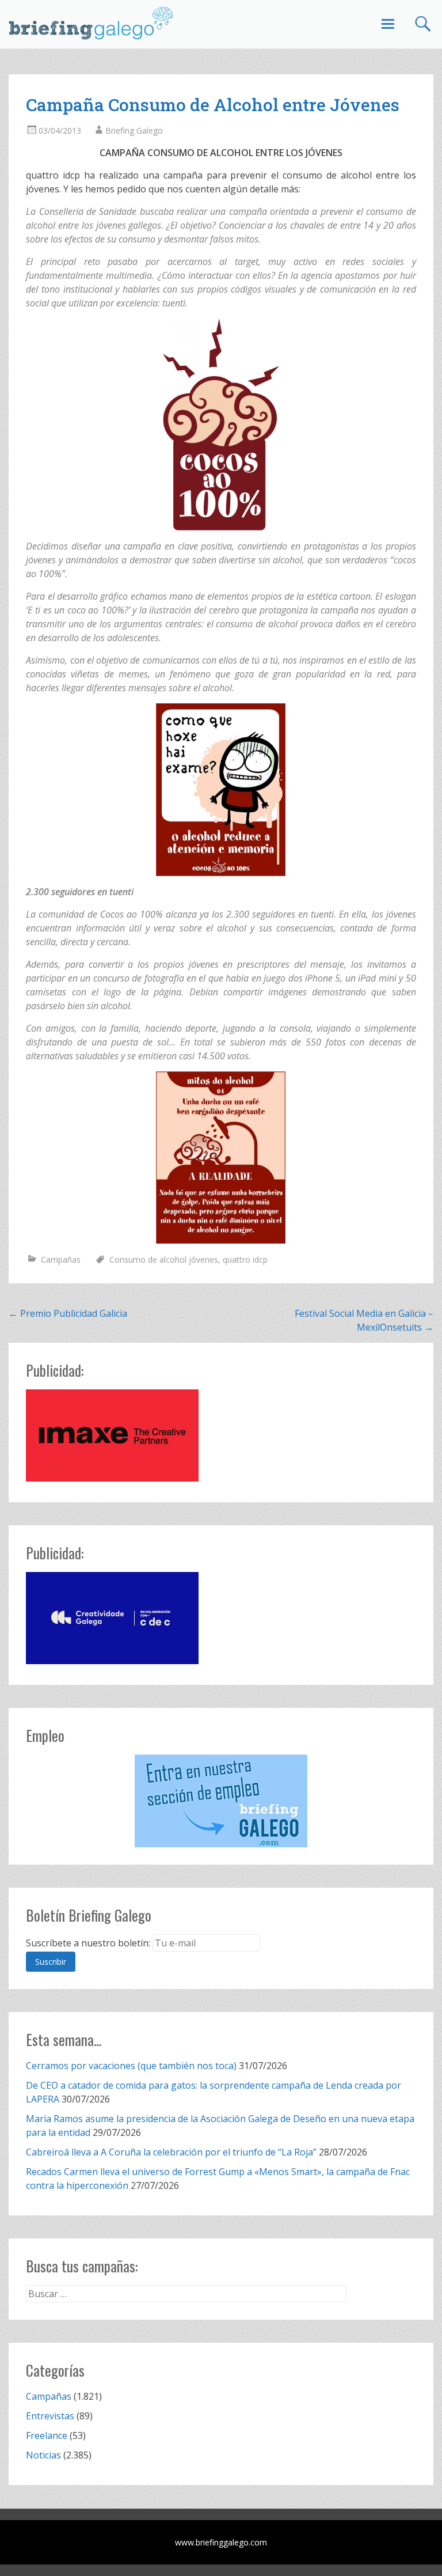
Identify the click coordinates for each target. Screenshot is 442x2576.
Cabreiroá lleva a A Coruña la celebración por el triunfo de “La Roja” (171, 2152)
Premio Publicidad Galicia (68, 1313)
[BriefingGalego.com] (92, 23)
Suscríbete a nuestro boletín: (88, 1943)
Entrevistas (50, 2416)
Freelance (47, 2435)
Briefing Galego (134, 130)
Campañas (61, 1259)
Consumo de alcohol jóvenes (164, 1259)
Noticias (43, 2455)
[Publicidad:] (112, 1478)
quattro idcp (245, 1259)
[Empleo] (221, 1801)
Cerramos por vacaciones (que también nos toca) (131, 2066)
